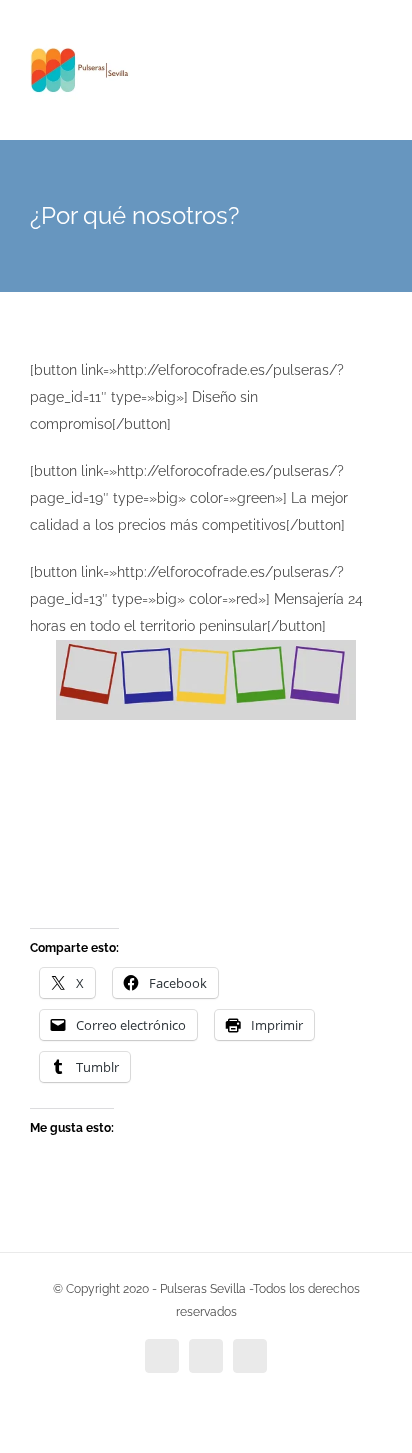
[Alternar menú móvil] (374, 60)
